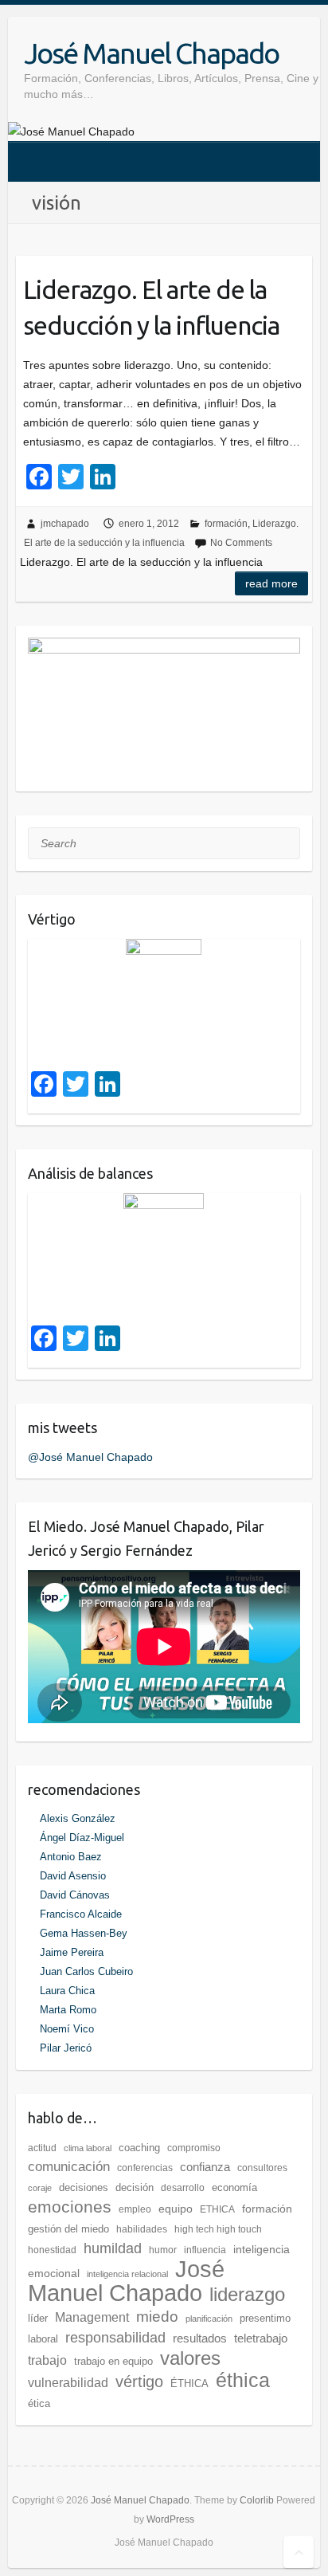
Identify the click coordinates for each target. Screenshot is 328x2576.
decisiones (84, 2187)
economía (234, 2187)
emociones (70, 2207)
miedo (157, 2316)
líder (38, 2318)
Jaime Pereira (72, 1952)
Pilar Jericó (66, 2048)
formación (226, 524)
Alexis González (78, 1818)
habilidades (142, 2229)
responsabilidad (115, 2338)
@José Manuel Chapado (90, 1457)
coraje (40, 2188)
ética (39, 2403)
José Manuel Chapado (151, 53)
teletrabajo (261, 2338)
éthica (243, 2380)
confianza (205, 2167)
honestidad (52, 2250)
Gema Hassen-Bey (84, 1933)
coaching (139, 2148)
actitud (42, 2148)
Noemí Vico (67, 2029)
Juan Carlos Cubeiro (86, 1971)
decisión (135, 2187)
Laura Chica (67, 1991)
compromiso (194, 2148)
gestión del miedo (68, 2229)
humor (163, 2250)
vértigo (139, 2382)
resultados (200, 2338)
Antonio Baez (71, 1857)
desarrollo (183, 2188)
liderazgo (247, 2294)
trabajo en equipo (113, 2361)
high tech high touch (218, 2229)
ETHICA (217, 2209)
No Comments (241, 543)
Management (92, 2317)
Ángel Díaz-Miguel (82, 1838)
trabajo (47, 2360)
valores (190, 2358)
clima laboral (88, 2148)
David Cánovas (75, 1895)
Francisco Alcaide (81, 1914)
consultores (262, 2168)
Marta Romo (68, 2010)
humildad (113, 2248)
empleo (135, 2209)
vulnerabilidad (68, 2383)
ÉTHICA (189, 2384)
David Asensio (73, 1876)
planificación (209, 2319)
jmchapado (65, 524)
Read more (271, 583)
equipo (176, 2209)
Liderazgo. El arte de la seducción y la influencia (151, 307)
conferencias (145, 2168)
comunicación (69, 2167)
